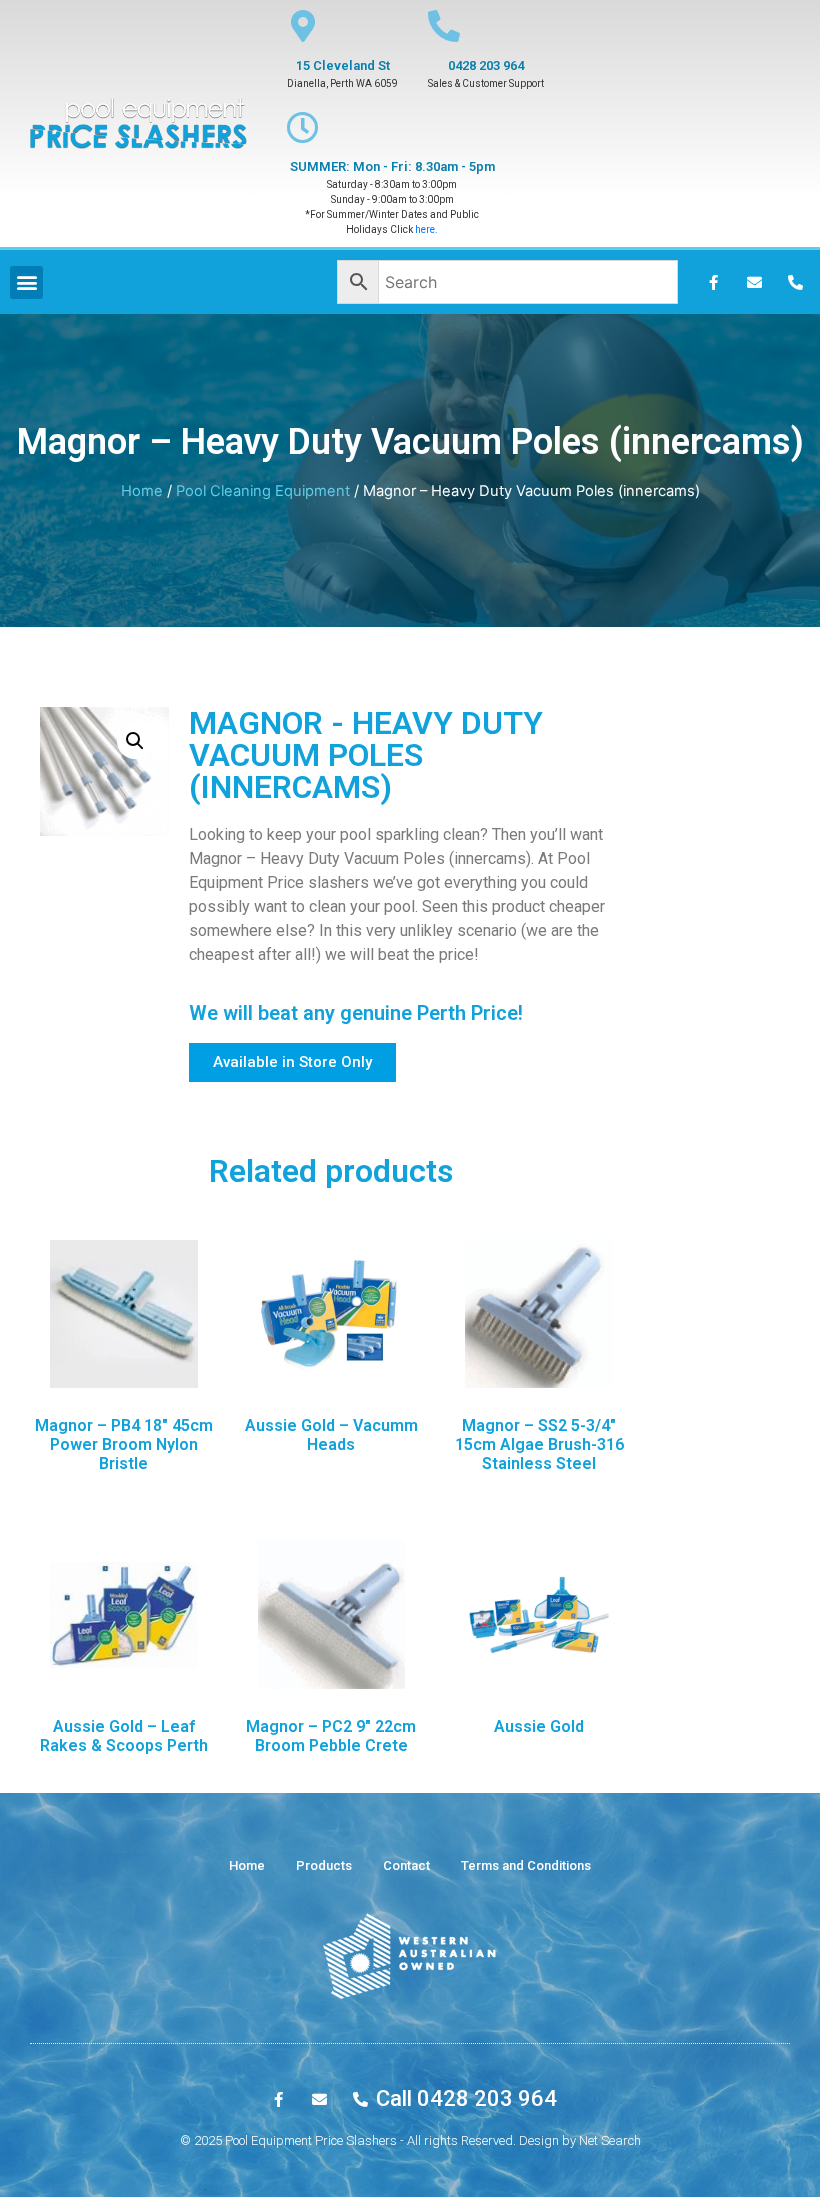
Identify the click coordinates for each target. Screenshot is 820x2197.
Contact (406, 1865)
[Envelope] (754, 282)
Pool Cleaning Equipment (263, 491)
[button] (292, 1062)
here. (426, 229)
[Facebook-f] (713, 282)
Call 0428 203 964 (466, 2098)
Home (142, 491)
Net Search (610, 2140)
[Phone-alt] (795, 282)
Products (324, 1865)
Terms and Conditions (526, 1865)
